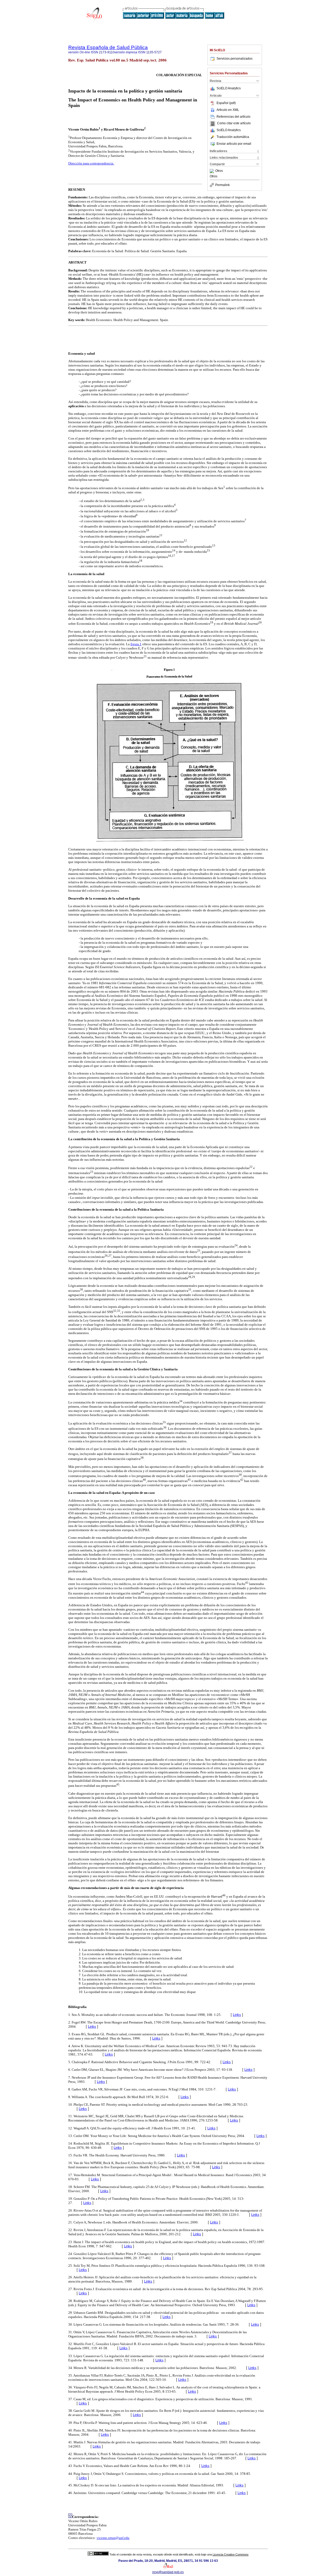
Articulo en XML (228, 110)
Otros (219, 171)
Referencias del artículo (233, 117)
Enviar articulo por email (234, 144)
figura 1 (136, 644)
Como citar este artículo (234, 123)
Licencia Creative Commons (231, 2554)
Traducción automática (233, 137)
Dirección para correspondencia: (91, 163)
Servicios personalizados (235, 59)
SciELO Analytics (229, 88)
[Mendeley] (212, 171)
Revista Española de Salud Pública (108, 47)
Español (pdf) (226, 103)
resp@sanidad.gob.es (168, 2572)
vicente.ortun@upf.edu (113, 2538)
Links (237, 2015)
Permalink (222, 185)
